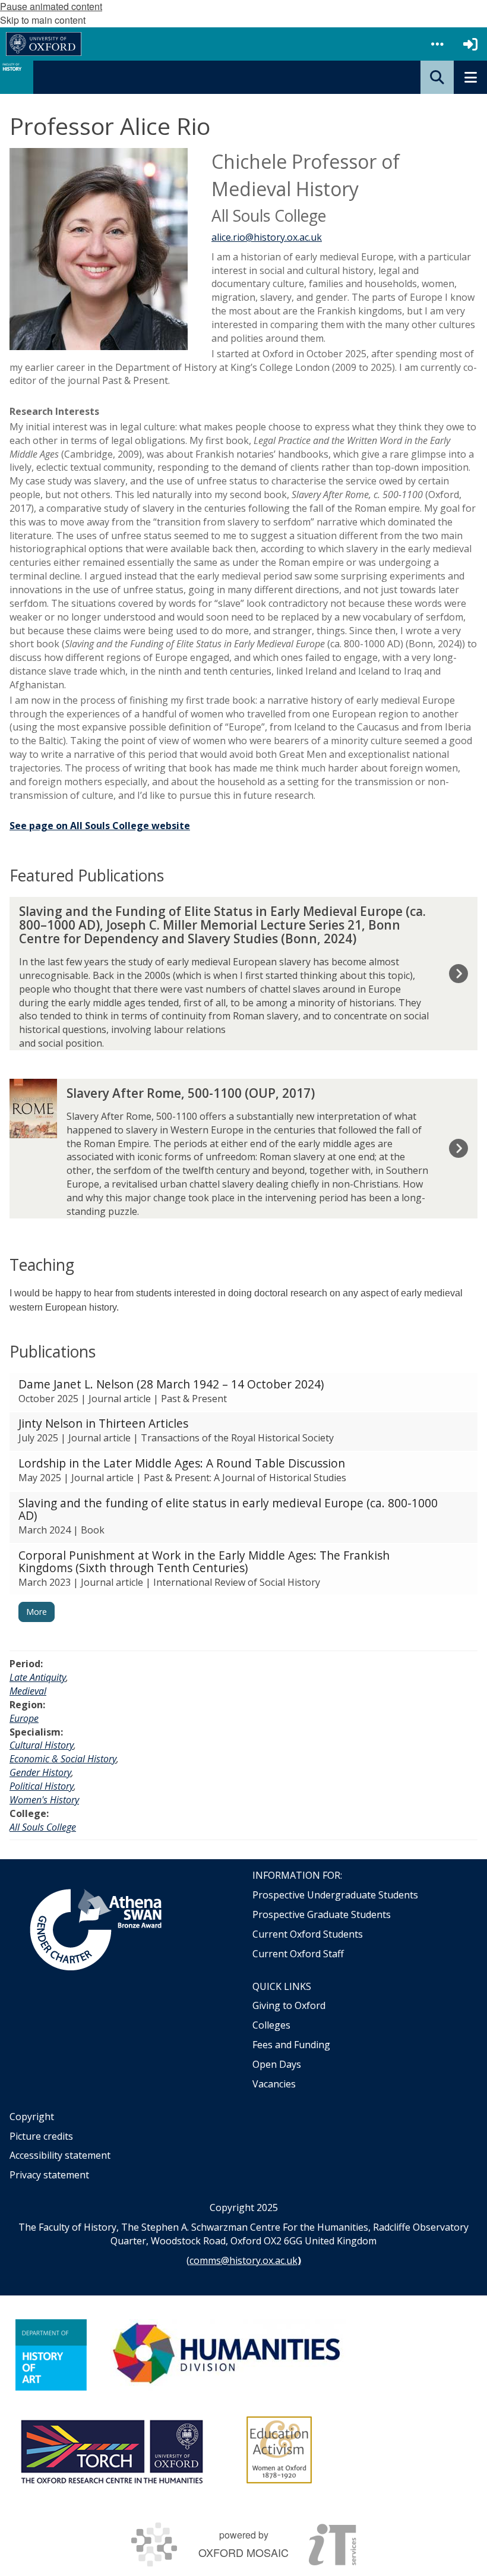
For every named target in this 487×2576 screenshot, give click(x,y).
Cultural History (42, 1745)
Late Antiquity (38, 1677)
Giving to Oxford (289, 2005)
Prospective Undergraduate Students (335, 1895)
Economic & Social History (63, 1759)
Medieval (28, 1691)
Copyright (32, 2117)
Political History (42, 1786)
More (37, 1612)
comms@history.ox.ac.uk (243, 2260)
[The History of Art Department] (51, 2355)
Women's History (44, 1800)
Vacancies (274, 2084)
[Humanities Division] (228, 2355)
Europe (24, 1718)
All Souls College (43, 1827)
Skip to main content (43, 20)
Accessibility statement (60, 2155)
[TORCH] (112, 2450)
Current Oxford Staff (298, 1954)
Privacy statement (49, 2175)
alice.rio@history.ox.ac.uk (267, 237)
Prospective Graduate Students (322, 1914)
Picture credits (41, 2136)
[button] (437, 44)
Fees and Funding (291, 2045)
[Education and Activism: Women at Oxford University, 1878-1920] (279, 2450)
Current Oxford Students (308, 1934)
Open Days (277, 2064)
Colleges (271, 2025)
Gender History (40, 1772)
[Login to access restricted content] (470, 44)
